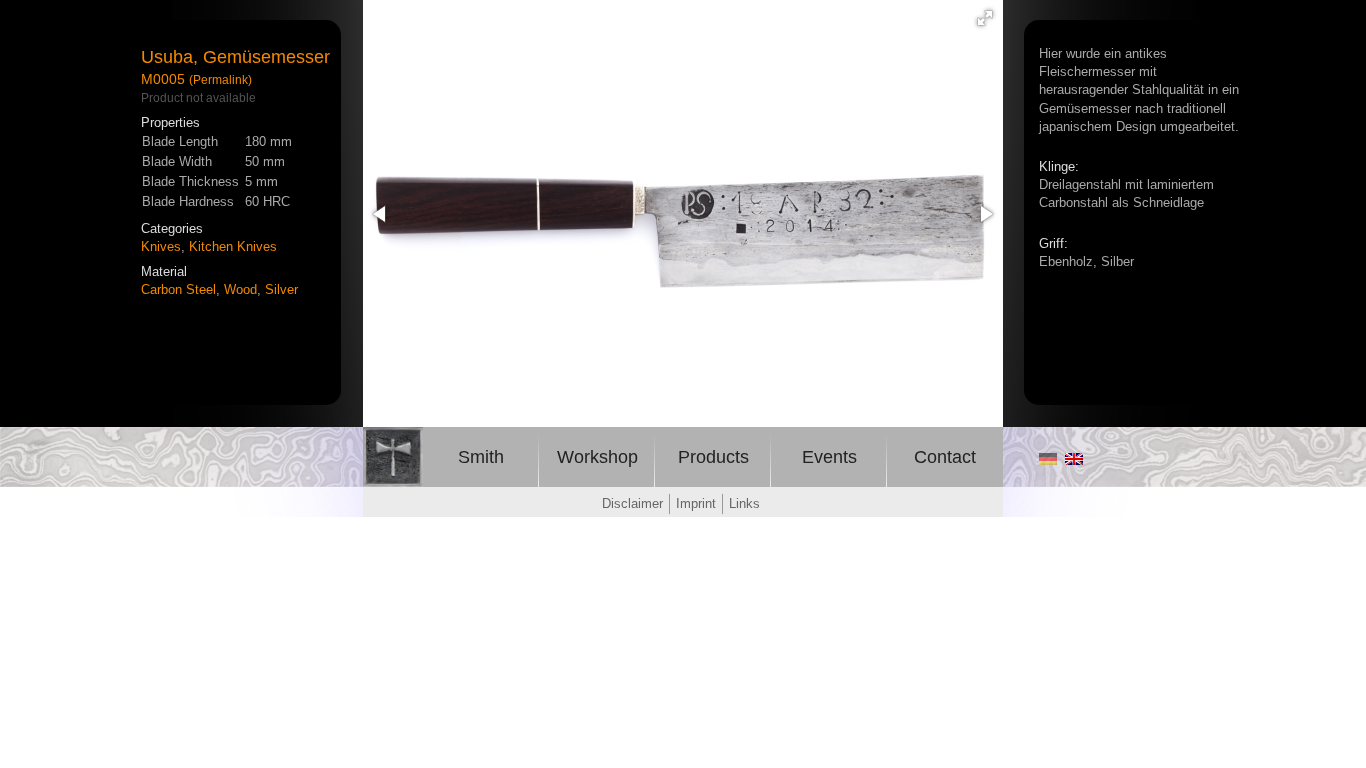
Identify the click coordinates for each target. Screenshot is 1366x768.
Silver (281, 289)
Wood (240, 289)
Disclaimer (632, 503)
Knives (161, 246)
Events (829, 457)
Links (744, 503)
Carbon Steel (178, 289)
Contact (945, 457)
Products (713, 457)
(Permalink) (220, 79)
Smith (481, 457)
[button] (985, 18)
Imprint (696, 503)
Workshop (597, 457)
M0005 (163, 79)
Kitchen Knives (233, 246)
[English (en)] (1074, 460)
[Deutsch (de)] (1048, 460)
